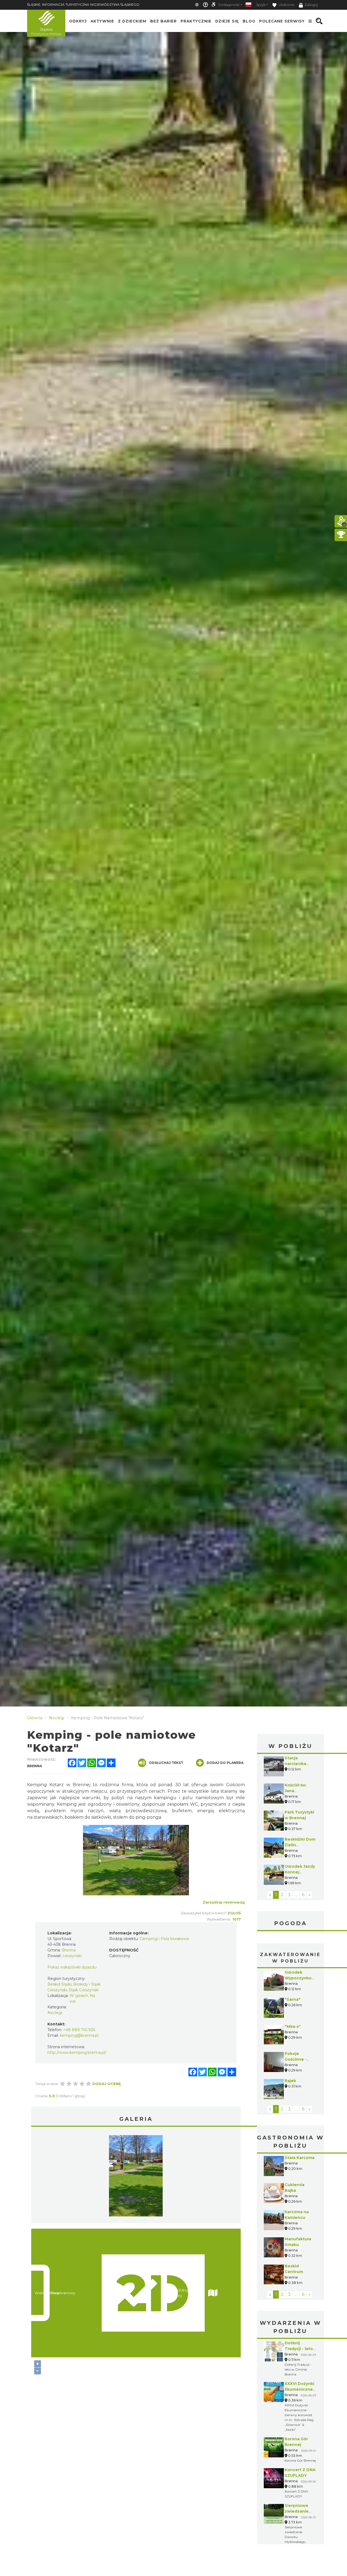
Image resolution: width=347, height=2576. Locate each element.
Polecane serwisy (282, 21)
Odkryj (78, 21)
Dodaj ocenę (107, 2084)
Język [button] (261, 5)
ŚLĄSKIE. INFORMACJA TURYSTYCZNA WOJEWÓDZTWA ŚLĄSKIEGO (83, 4)
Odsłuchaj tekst (166, 1763)
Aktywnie (102, 21)
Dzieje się (227, 21)
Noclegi (55, 2013)
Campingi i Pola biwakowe (164, 1939)
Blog (249, 21)
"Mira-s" (293, 2026)
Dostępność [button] (229, 5)
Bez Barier (163, 21)
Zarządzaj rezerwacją (224, 1902)
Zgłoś (234, 1913)
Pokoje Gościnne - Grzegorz (296, 2059)
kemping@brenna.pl (79, 2035)
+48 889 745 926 (79, 2030)
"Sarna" (293, 1999)
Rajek (290, 2081)
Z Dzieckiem (132, 21)
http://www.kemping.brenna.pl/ (77, 2053)
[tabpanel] (136, 2177)
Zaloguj (311, 5)
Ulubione (286, 5)
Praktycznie (196, 21)
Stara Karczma (300, 2158)
